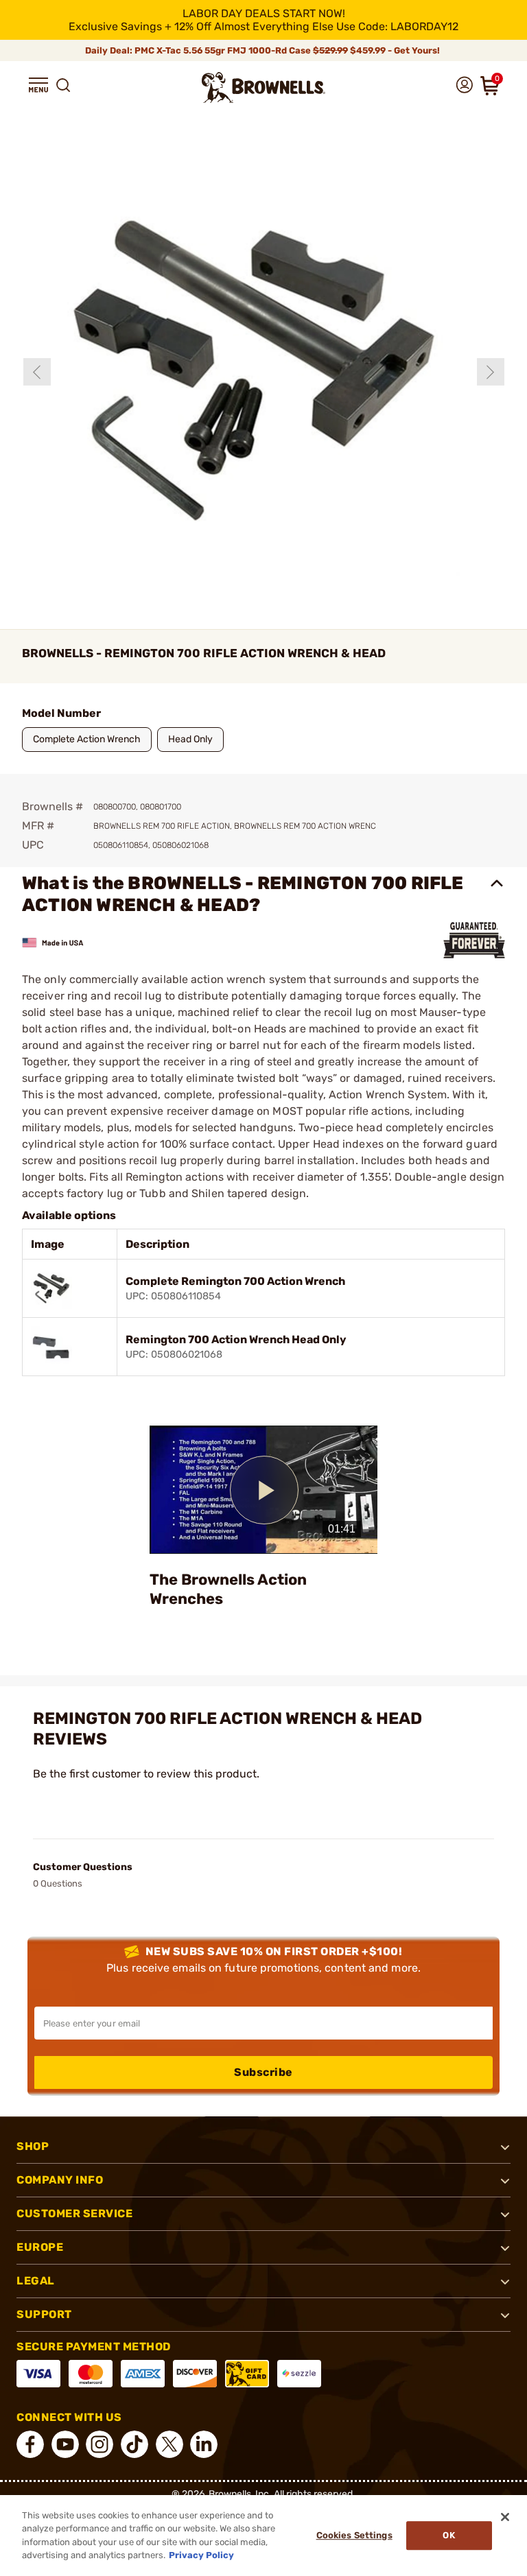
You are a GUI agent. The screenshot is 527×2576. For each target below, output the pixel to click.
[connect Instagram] (99, 2444)
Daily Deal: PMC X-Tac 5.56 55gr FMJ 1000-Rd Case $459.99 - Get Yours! (263, 50)
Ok (448, 2535)
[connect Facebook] (30, 2444)
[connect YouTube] (65, 2444)
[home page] (263, 87)
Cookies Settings (354, 2535)
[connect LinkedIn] (204, 2444)
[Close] (505, 2517)
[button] (38, 85)
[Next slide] (491, 372)
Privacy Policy (201, 2555)
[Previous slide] (37, 372)
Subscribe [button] (263, 2072)
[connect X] (169, 2444)
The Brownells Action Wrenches (228, 1589)
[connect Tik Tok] (134, 2444)
